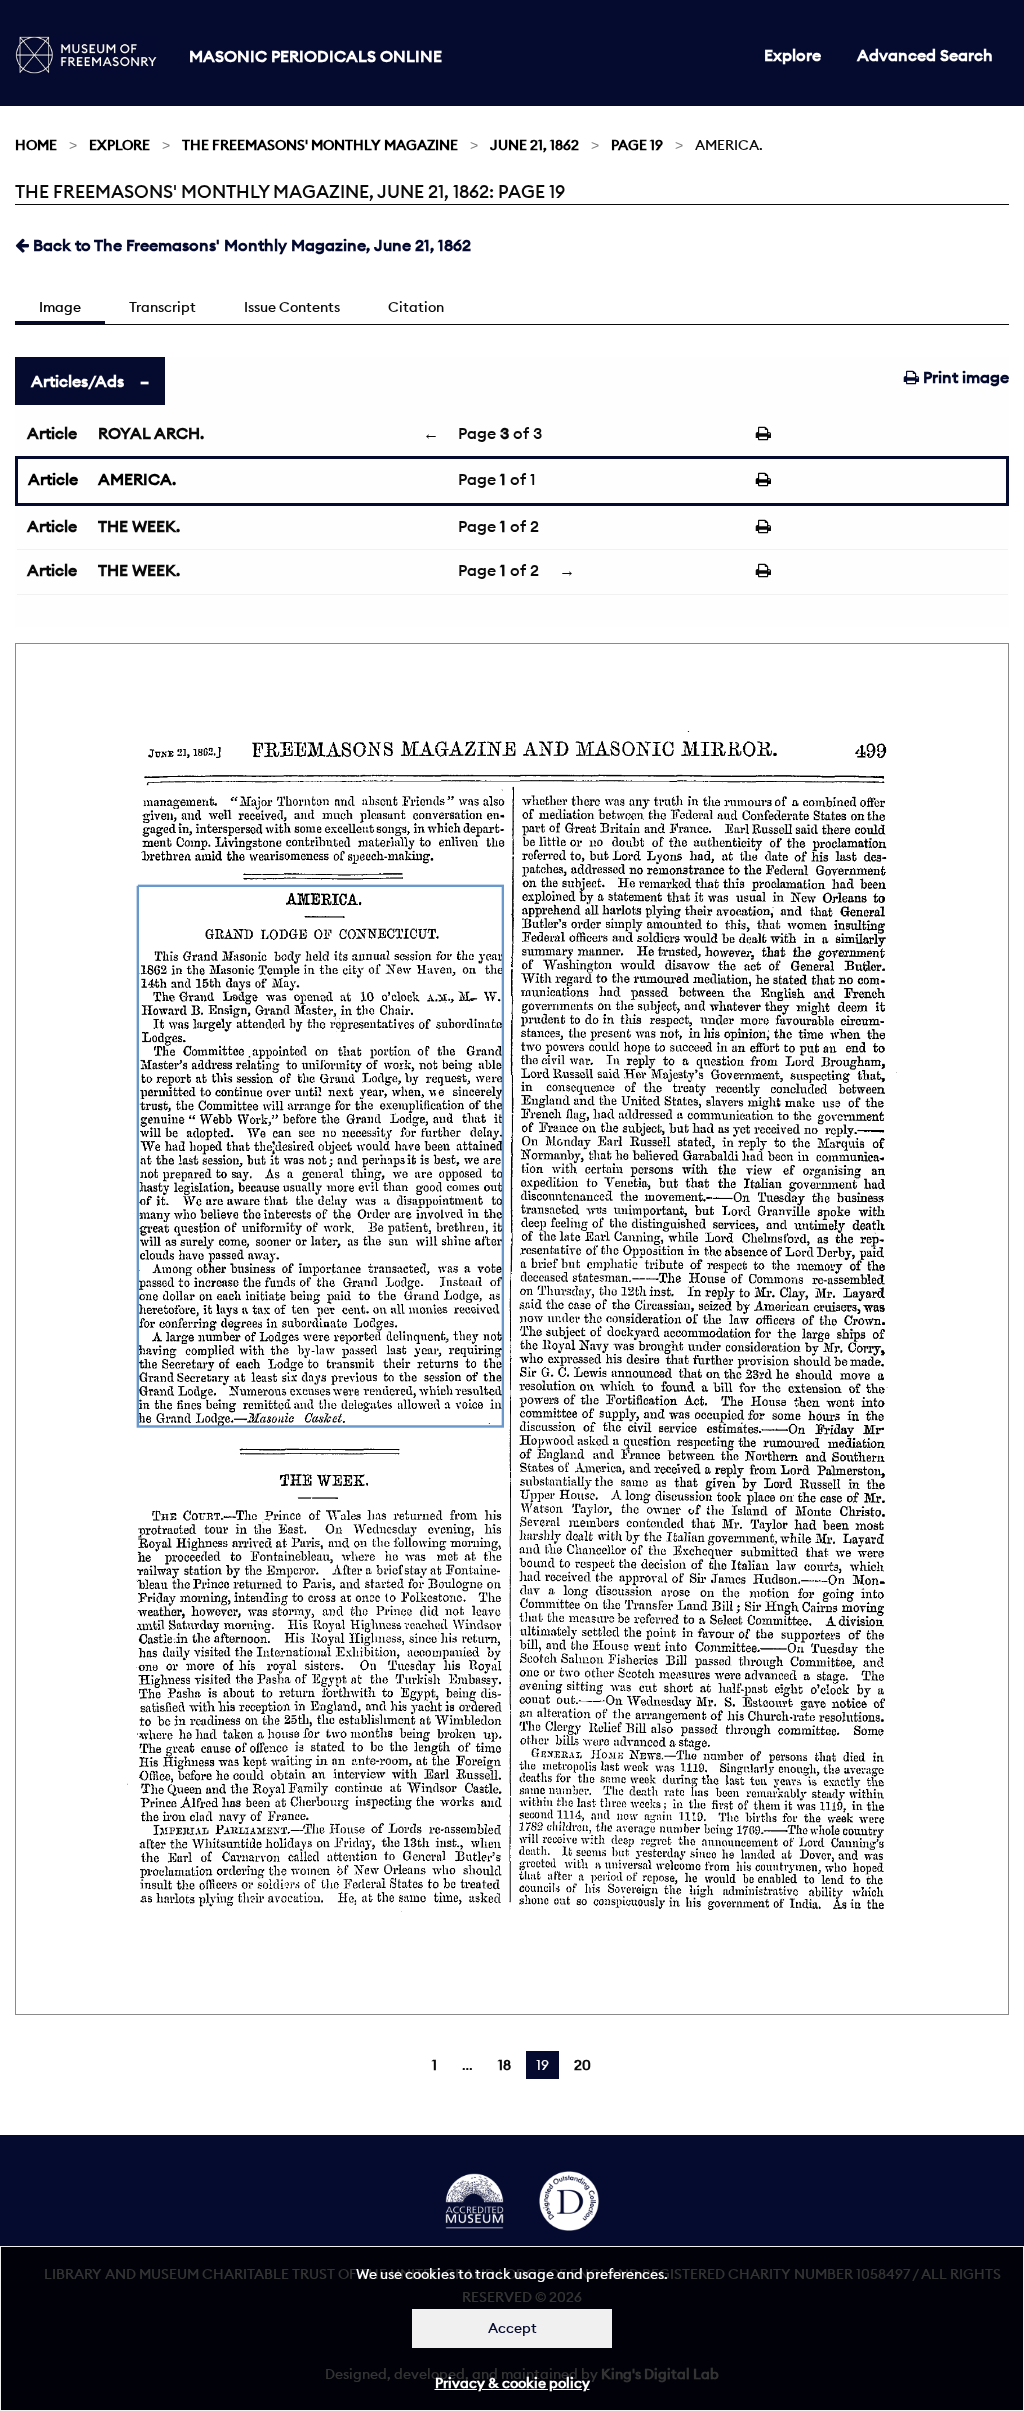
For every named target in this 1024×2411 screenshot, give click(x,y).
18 (504, 2065)
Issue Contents (292, 307)
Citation (416, 307)
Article (52, 433)
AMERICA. (137, 479)
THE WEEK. (139, 526)
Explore (792, 55)
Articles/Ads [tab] (77, 381)
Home (36, 145)
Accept (512, 2328)
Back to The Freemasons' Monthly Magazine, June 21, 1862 (250, 245)
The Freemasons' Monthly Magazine (320, 145)
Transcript (162, 307)
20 (582, 2065)
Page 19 (637, 145)
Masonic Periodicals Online (315, 56)
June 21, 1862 (534, 145)
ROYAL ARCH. (151, 433)
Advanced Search (925, 55)
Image (60, 307)
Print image (964, 377)
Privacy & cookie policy (512, 2383)
